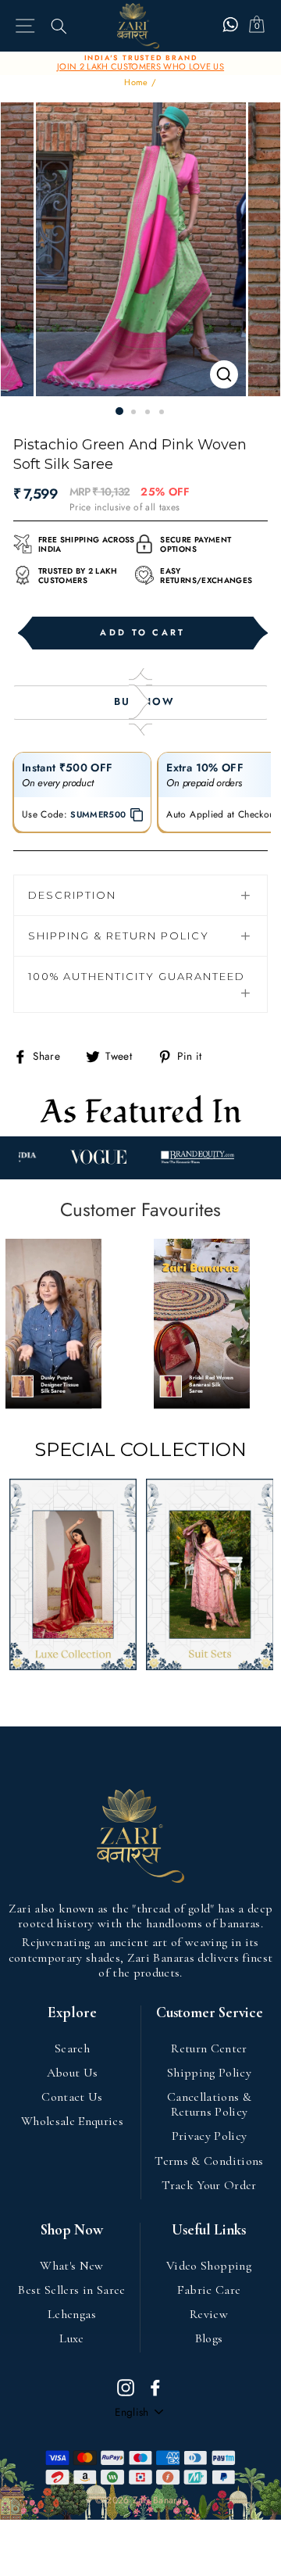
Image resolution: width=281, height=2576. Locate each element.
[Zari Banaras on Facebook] (155, 2387)
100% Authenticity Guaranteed (137, 976)
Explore (72, 2013)
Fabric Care (209, 2290)
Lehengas (72, 2314)
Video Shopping (209, 2266)
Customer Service (210, 2013)
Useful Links (209, 2230)
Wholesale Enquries (72, 2121)
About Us (73, 2073)
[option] (140, 63)
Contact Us (72, 2097)
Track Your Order (209, 2185)
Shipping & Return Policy (119, 936)
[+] (141, 249)
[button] (53, 1324)
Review (209, 2314)
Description (72, 895)
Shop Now (72, 2230)
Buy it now (140, 703)
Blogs (209, 2338)
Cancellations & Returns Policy (209, 2104)
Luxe (71, 2338)
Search (72, 2048)
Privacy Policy (210, 2136)
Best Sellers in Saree (71, 2290)
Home (136, 82)
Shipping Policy (209, 2073)
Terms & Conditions (209, 2161)
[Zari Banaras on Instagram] (126, 2387)
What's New (71, 2266)
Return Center (209, 2048)
